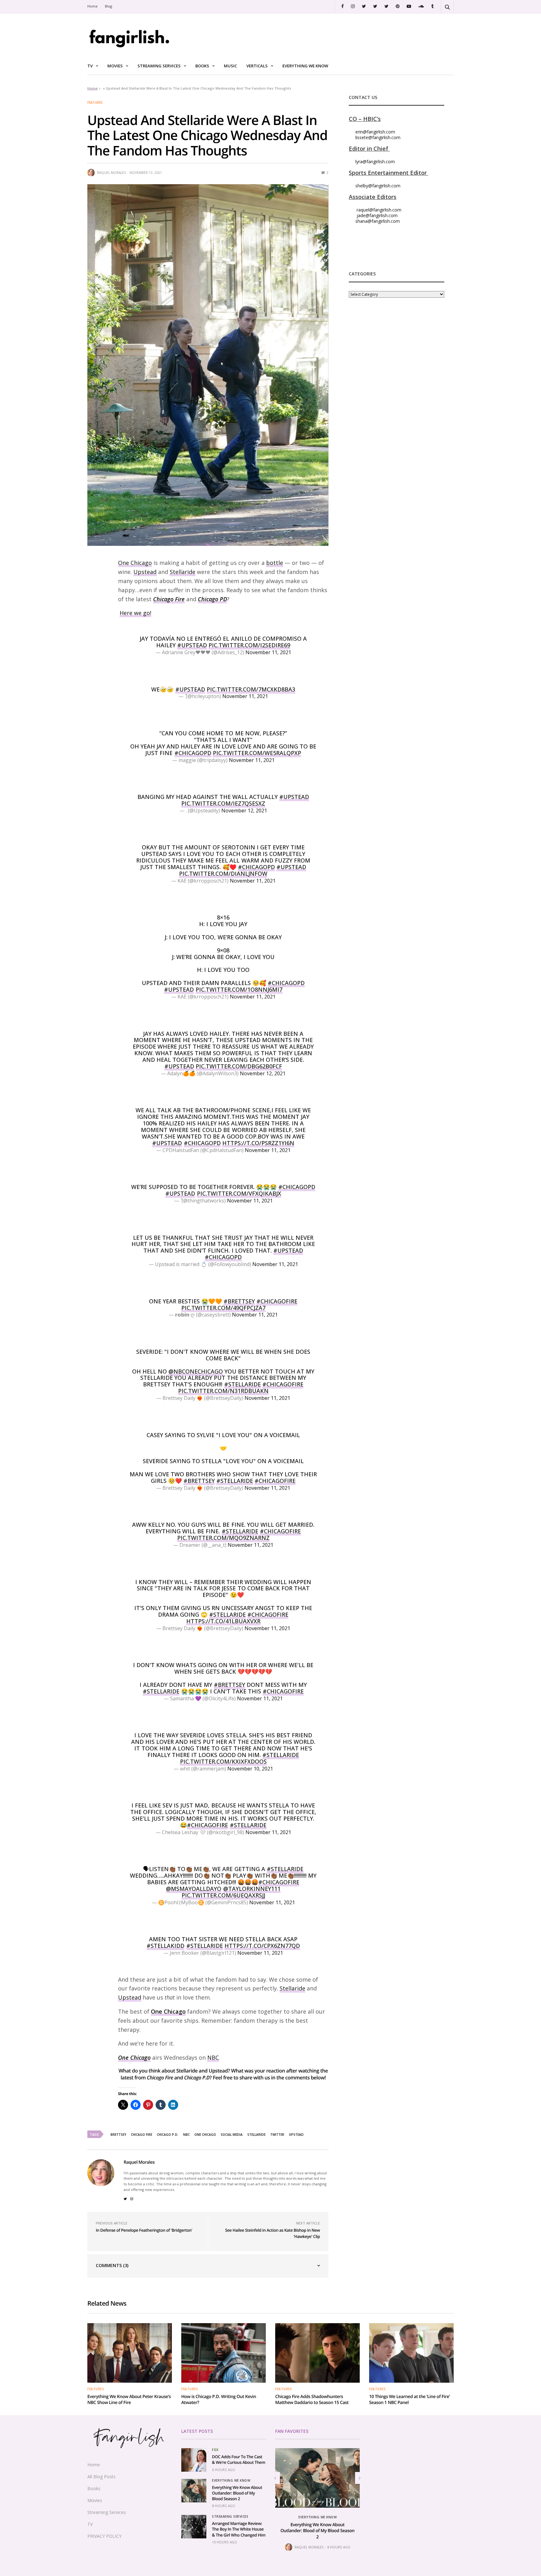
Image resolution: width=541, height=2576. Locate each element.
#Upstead (192, 645)
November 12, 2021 (244, 811)
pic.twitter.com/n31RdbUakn (223, 1391)
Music (230, 66)
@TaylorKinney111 (252, 1889)
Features (95, 102)
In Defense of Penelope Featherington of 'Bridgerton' (144, 2230)
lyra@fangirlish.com (375, 162)
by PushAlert (223, 43)
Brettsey (118, 2135)
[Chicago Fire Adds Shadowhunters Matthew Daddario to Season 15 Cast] (317, 2353)
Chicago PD (212, 599)
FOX (215, 2450)
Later (283, 36)
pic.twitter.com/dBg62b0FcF (239, 1066)
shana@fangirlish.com (378, 221)
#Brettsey (239, 1301)
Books (202, 66)
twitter (277, 2135)
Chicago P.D (197, 2078)
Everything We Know (305, 66)
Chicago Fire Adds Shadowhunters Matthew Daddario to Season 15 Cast (312, 2400)
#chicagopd (223, 1257)
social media (232, 2135)
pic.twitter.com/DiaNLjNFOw (223, 873)
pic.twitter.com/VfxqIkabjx (239, 1193)
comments (298, 2078)
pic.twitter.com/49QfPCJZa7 (223, 1308)
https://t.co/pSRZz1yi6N (258, 1143)
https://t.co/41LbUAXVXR (223, 1621)
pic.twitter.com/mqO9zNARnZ (223, 1538)
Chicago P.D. (168, 2135)
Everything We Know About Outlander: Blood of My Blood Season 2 (237, 2493)
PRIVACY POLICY (104, 2536)
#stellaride (240, 1531)
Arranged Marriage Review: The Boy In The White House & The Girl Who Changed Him (239, 2529)
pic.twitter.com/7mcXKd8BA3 (251, 689)
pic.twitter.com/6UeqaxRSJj (223, 1895)
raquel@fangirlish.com (379, 210)
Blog (108, 6)
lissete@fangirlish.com (378, 137)
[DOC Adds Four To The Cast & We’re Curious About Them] (194, 2460)
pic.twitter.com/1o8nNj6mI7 (239, 989)
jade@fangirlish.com (377, 215)
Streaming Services (159, 66)
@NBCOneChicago (196, 1371)
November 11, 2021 (268, 652)
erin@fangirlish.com (375, 132)
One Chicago (135, 563)
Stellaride (183, 572)
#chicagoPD (297, 1187)
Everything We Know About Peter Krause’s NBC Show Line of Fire (129, 2400)
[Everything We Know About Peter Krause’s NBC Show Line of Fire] (130, 2353)
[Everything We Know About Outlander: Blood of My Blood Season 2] (194, 2491)
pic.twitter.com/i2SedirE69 (249, 645)
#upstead (190, 689)
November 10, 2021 (250, 1769)
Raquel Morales (112, 173)
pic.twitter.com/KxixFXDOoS (223, 1761)
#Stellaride (242, 1384)
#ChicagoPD (193, 753)
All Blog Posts (101, 2477)
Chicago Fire (169, 599)
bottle (275, 563)
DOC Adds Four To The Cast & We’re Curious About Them (239, 2459)
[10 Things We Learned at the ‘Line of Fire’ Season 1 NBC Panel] (411, 2353)
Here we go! (135, 613)
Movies (115, 66)
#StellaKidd (165, 1946)
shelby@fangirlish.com (378, 186)
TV (90, 66)
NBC (213, 2057)
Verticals (257, 66)
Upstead (145, 572)
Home (93, 6)
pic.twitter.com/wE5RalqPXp (257, 753)
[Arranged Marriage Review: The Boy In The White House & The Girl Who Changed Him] (194, 2527)
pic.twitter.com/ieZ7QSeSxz (223, 803)
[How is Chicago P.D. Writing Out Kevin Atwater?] (224, 2353)
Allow (317, 36)
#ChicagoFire (277, 1301)
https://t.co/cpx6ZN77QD (262, 1946)
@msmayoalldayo (194, 1889)
